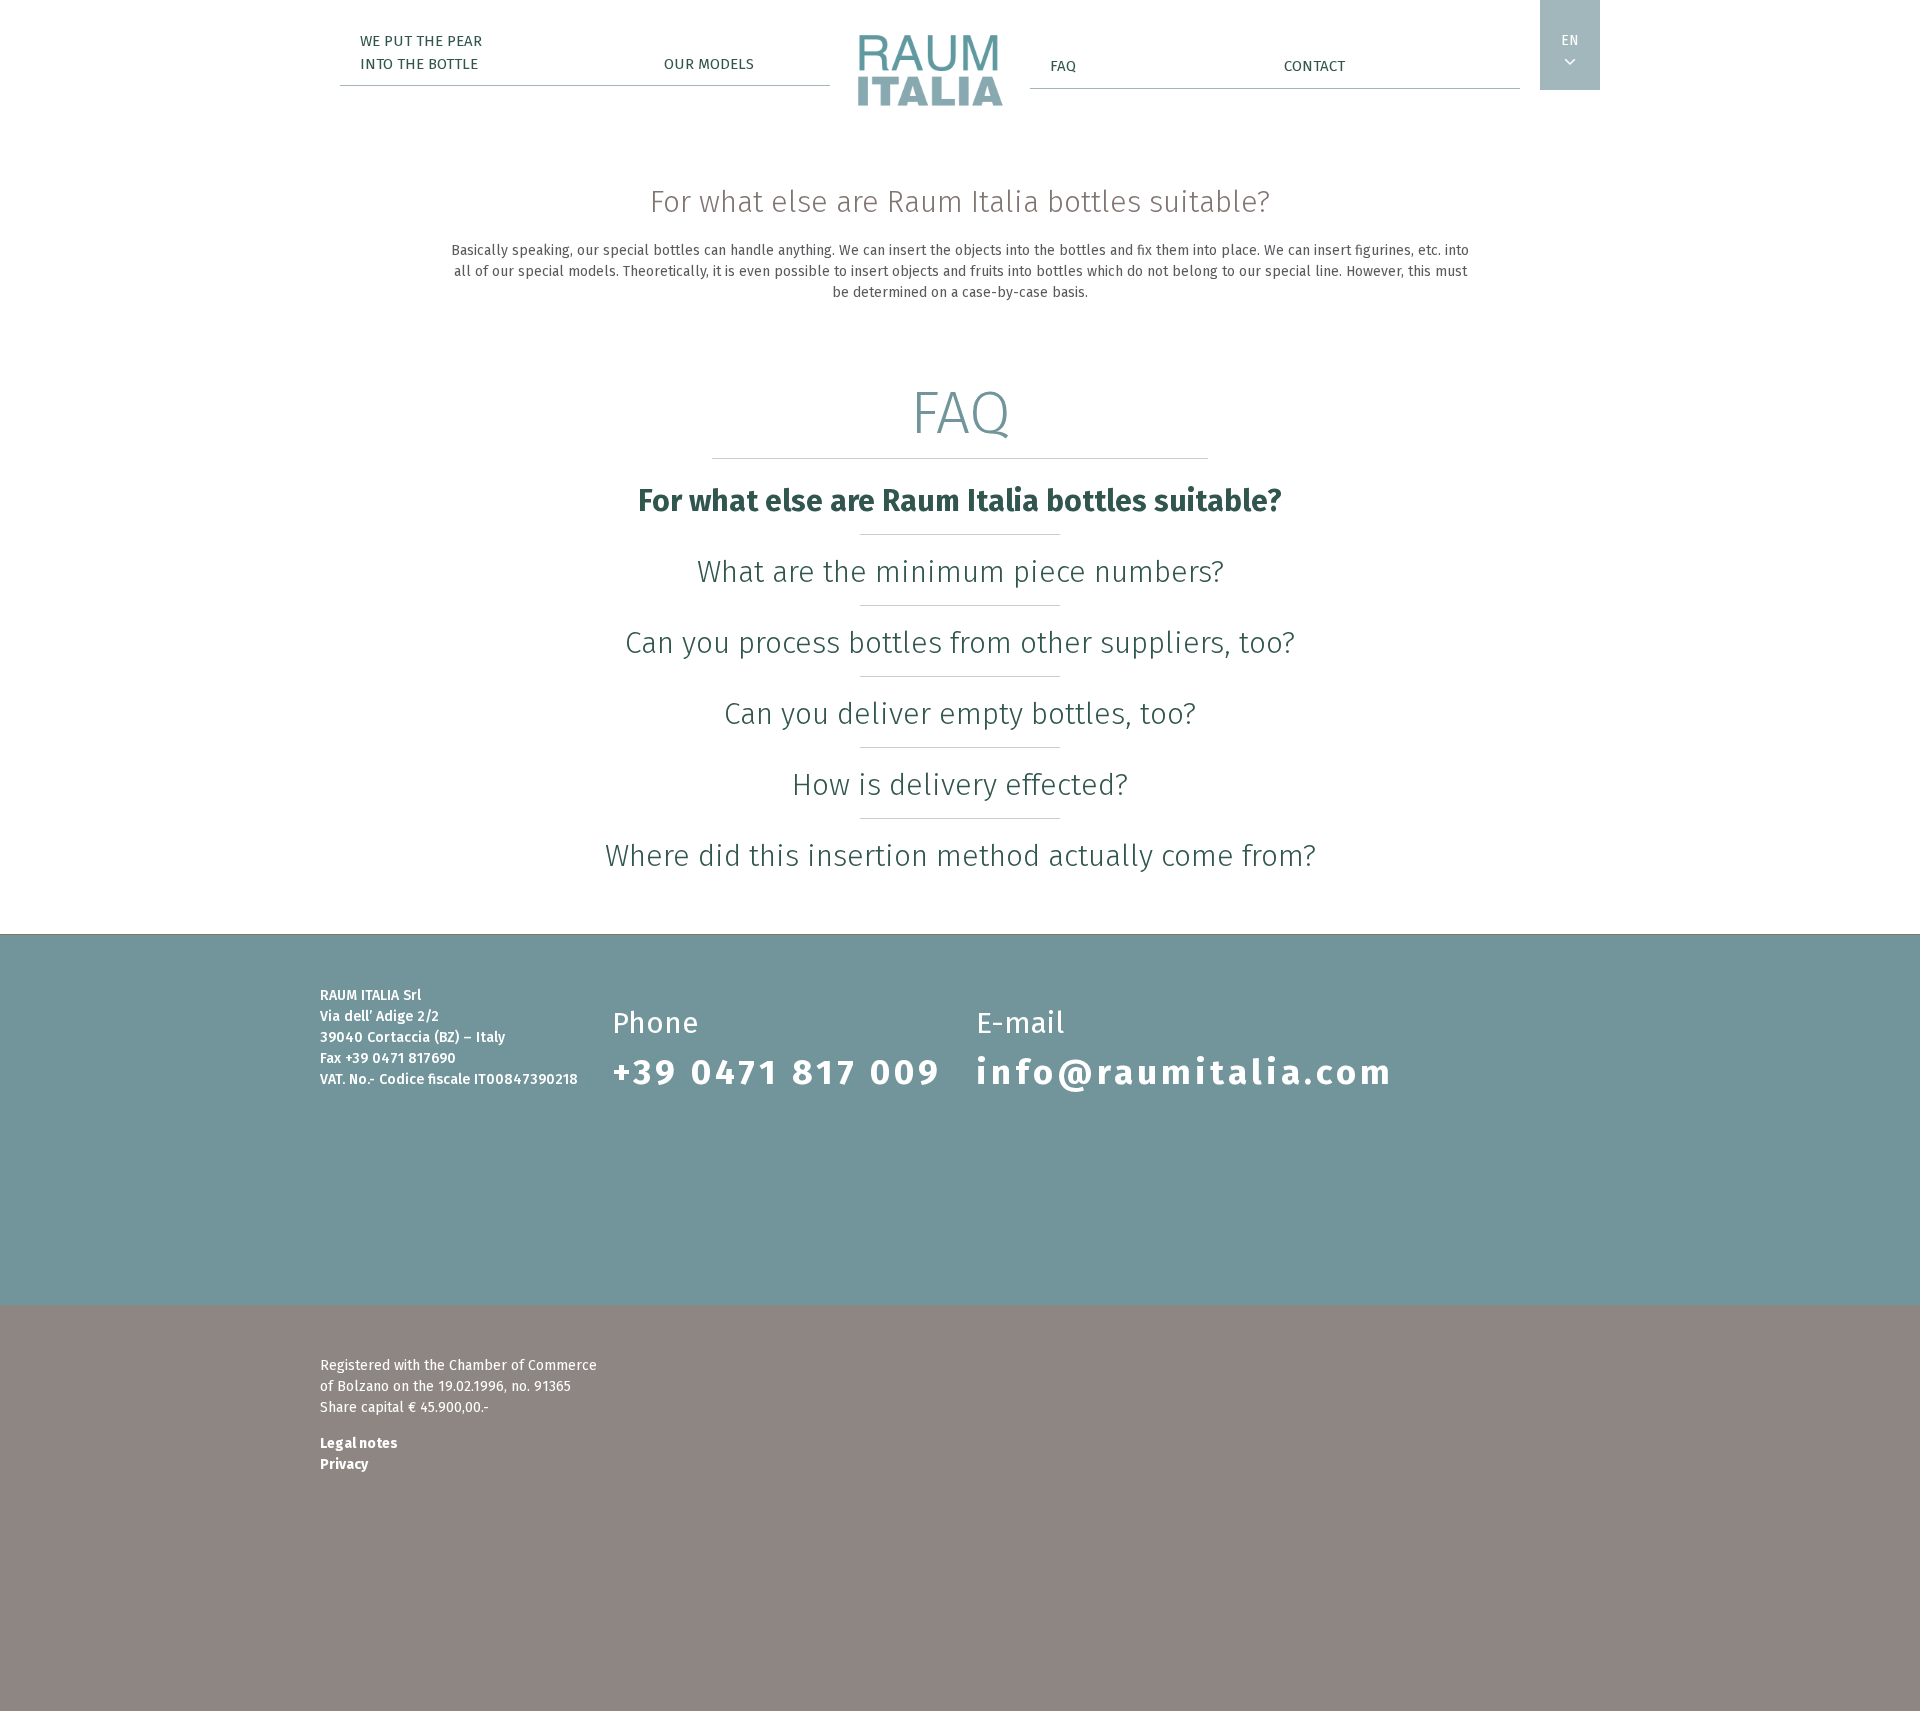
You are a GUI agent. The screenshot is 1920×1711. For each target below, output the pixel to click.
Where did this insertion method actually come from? (960, 856)
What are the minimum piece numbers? (960, 572)
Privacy (344, 1464)
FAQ (1063, 66)
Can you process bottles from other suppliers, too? (960, 643)
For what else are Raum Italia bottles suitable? (960, 501)
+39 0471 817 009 (777, 1072)
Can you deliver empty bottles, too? (960, 714)
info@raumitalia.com (1185, 1072)
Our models (709, 64)
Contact (1314, 66)
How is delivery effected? (960, 785)
